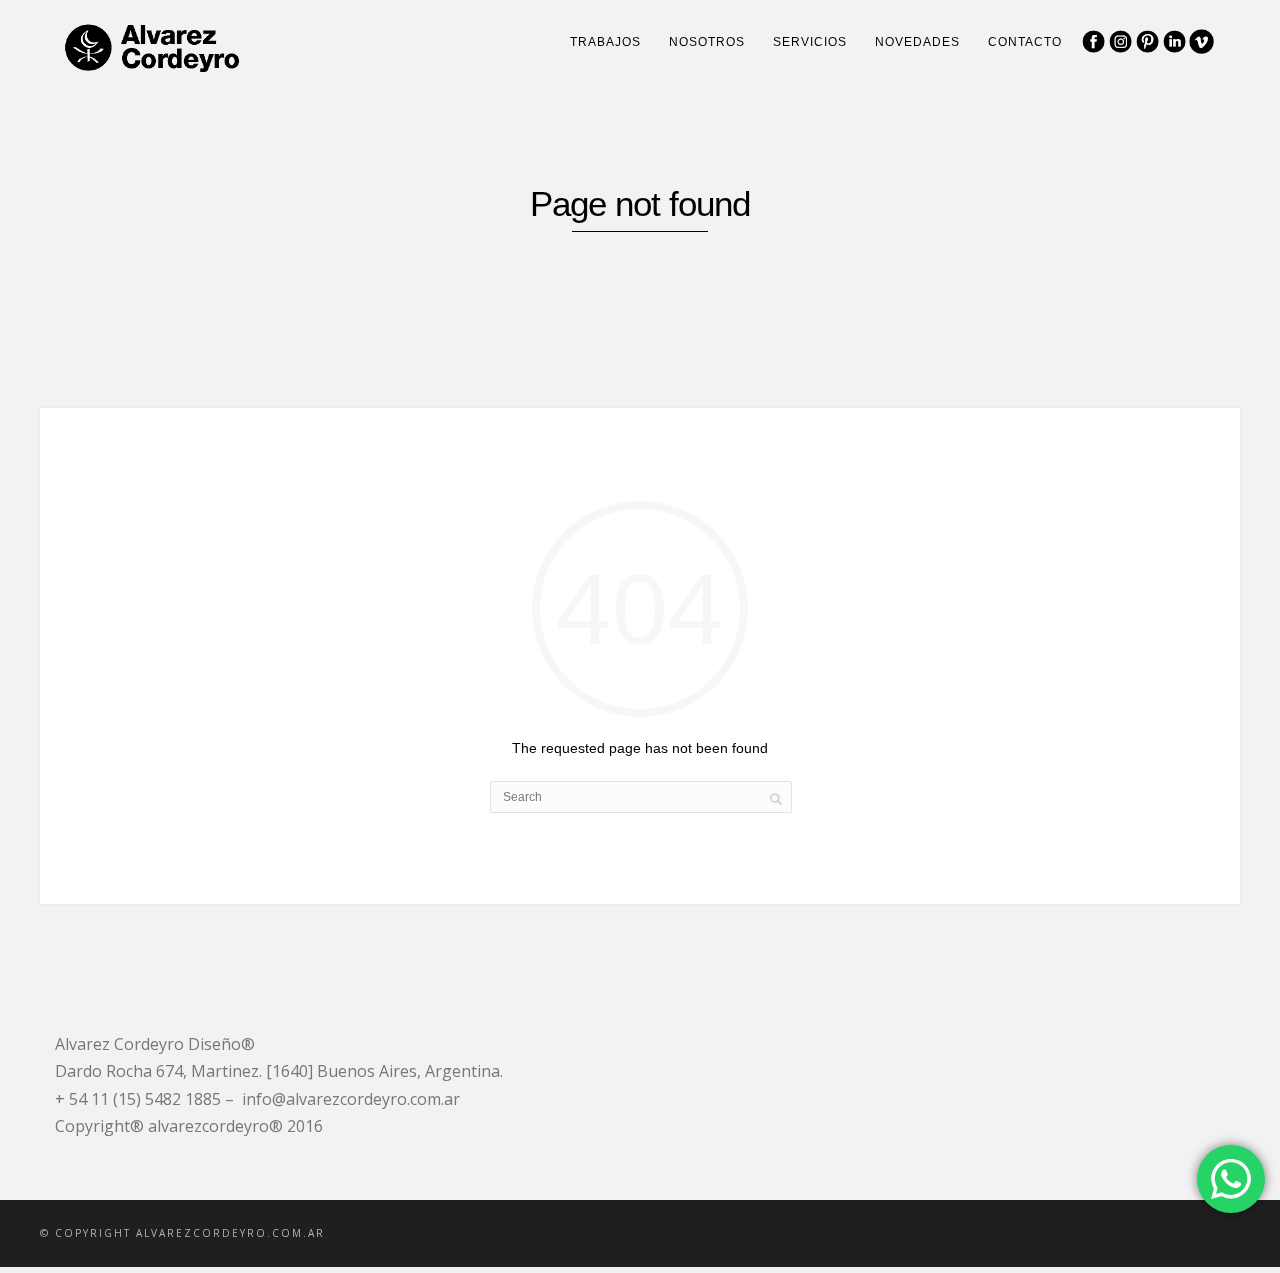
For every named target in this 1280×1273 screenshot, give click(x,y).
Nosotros (707, 42)
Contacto (1025, 42)
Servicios (810, 42)
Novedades (917, 42)
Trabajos (605, 42)
